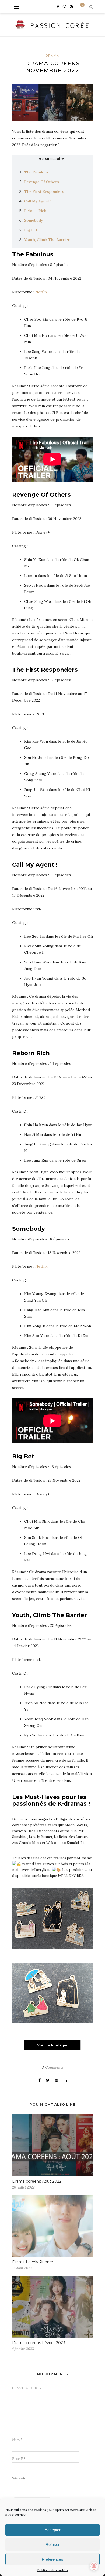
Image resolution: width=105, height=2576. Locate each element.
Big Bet (31, 230)
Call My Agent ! (38, 201)
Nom (17, 2440)
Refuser (52, 2544)
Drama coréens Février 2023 (39, 2343)
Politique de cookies (53, 2570)
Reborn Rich (35, 211)
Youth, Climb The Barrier (47, 240)
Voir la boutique (53, 2045)
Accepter (53, 2530)
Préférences (52, 2559)
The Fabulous (36, 172)
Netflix (41, 292)
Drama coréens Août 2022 (37, 2181)
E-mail (19, 2459)
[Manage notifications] (94, 2566)
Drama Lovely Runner (33, 2262)
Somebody (34, 220)
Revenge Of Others (42, 182)
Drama (52, 56)
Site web (19, 2478)
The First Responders (44, 191)
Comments (52, 2067)
